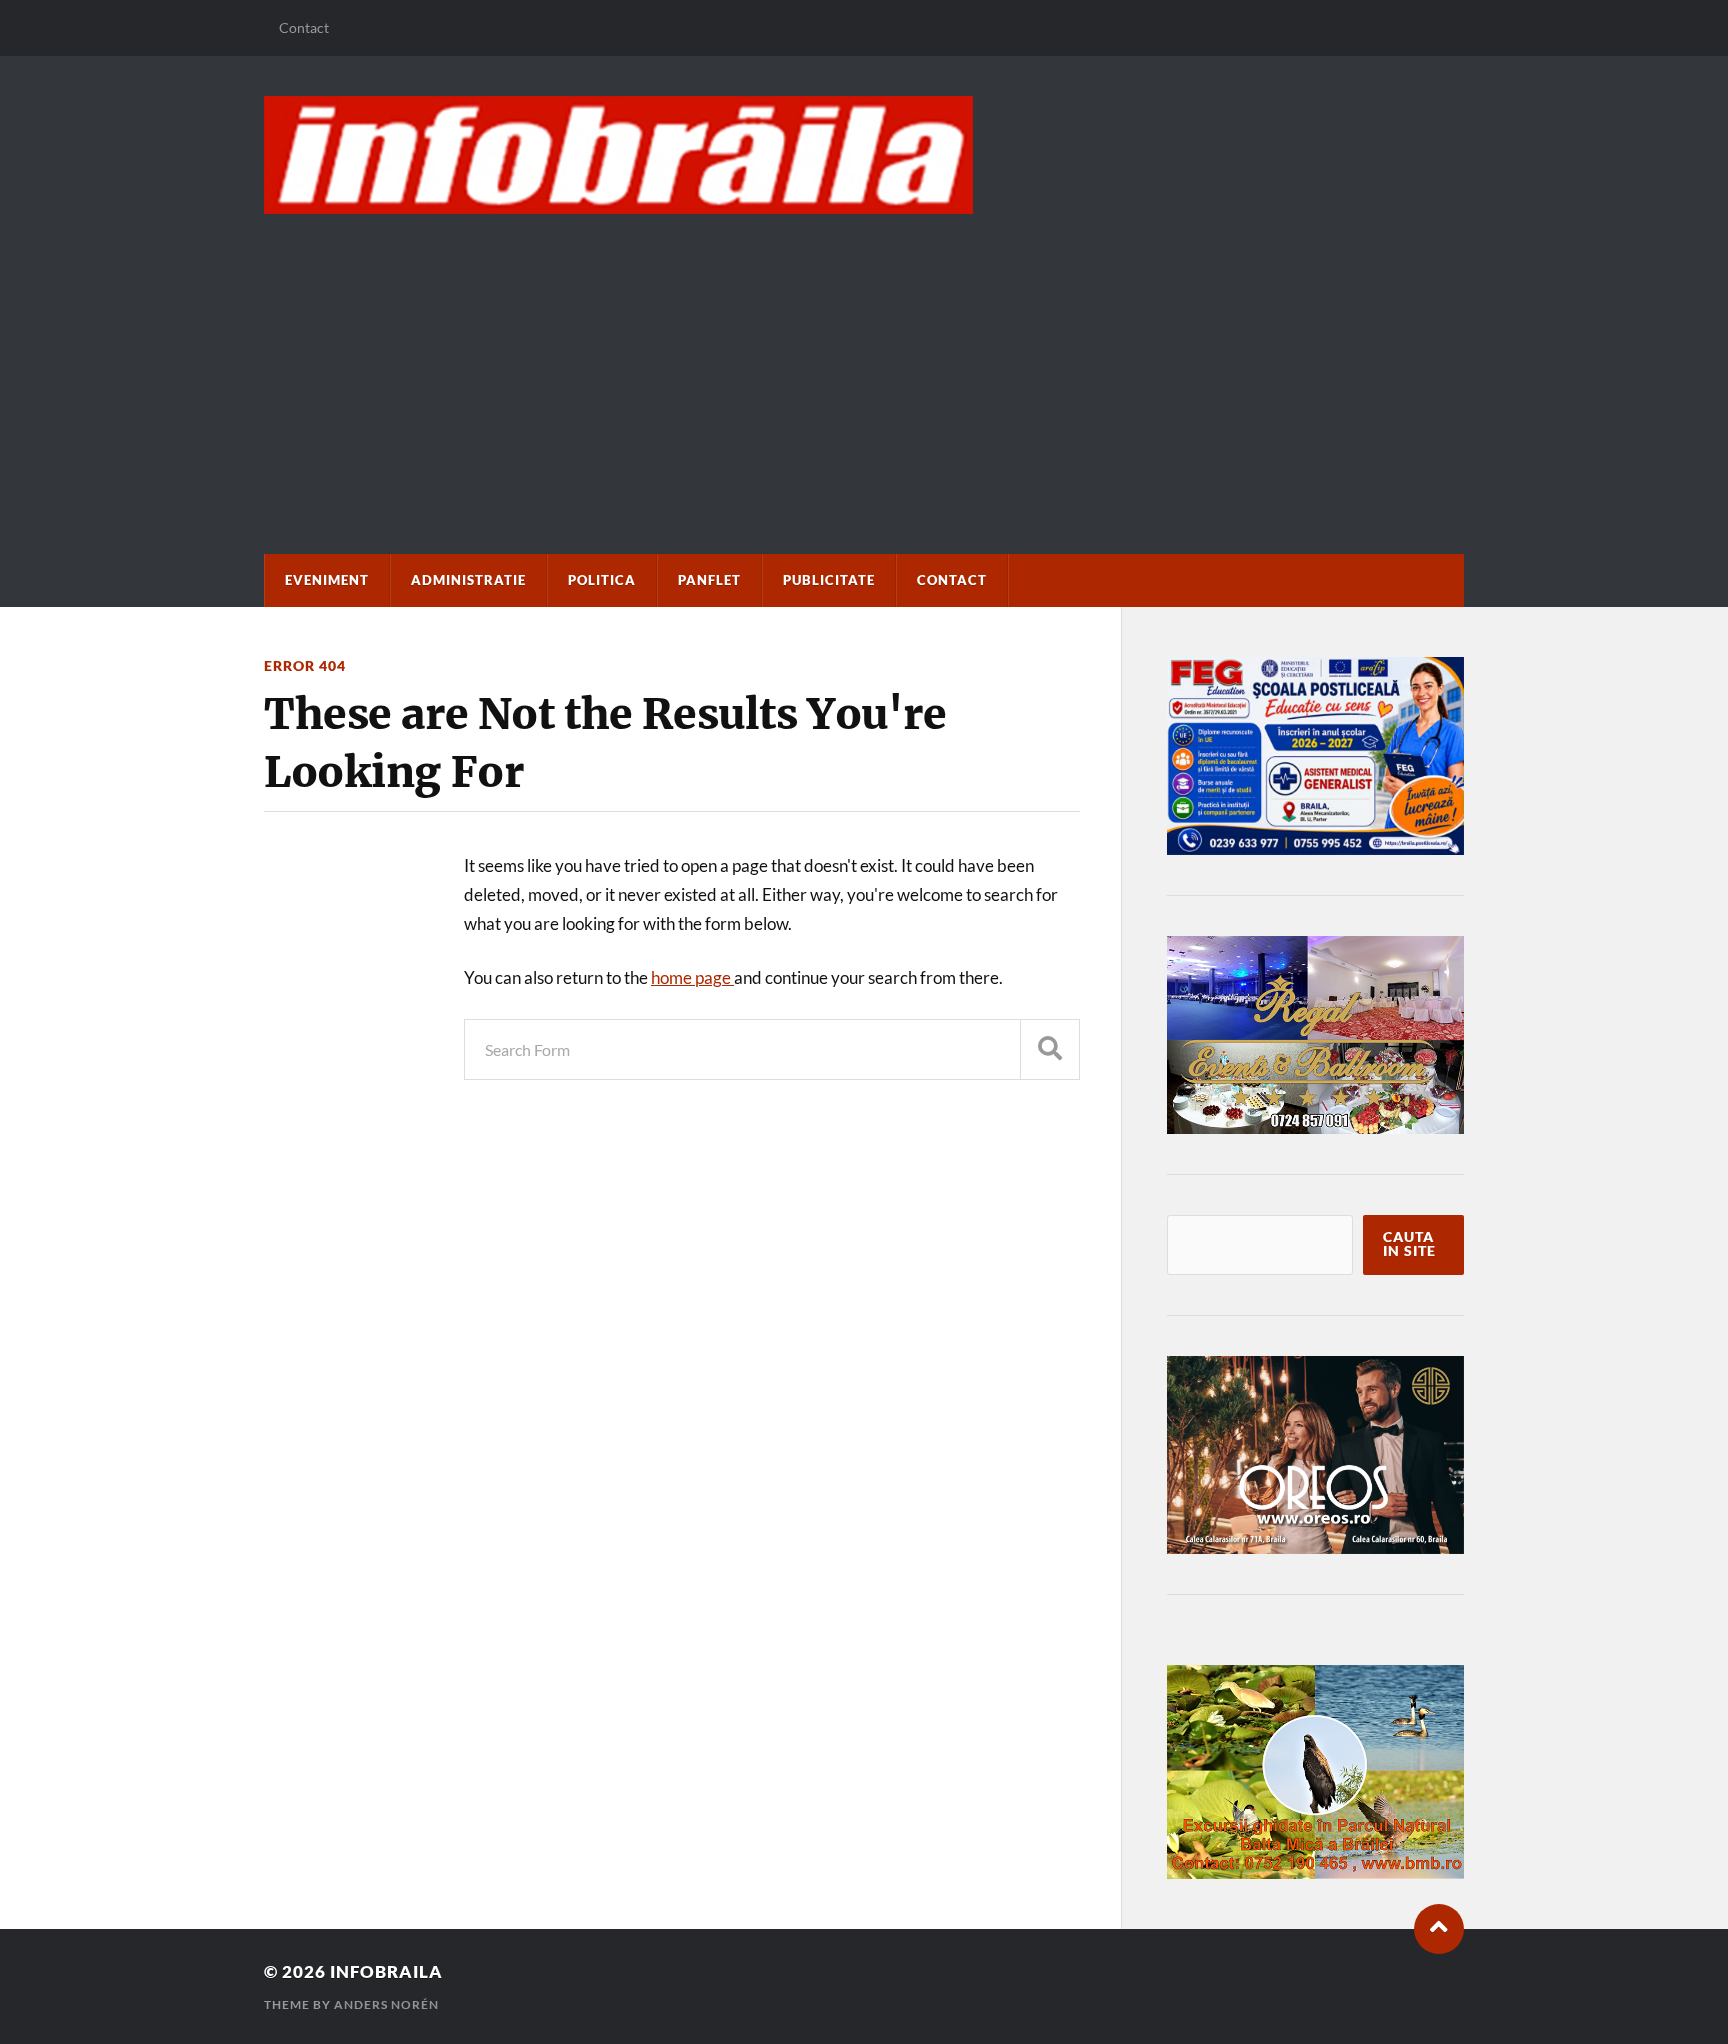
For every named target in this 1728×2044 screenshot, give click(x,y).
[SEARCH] (1050, 1049)
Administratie (468, 580)
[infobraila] (864, 155)
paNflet (709, 580)
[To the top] (1439, 1929)
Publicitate (829, 580)
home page (692, 977)
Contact (304, 27)
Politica (602, 580)
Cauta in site (1409, 1244)
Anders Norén (386, 2004)
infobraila (386, 1971)
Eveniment (327, 580)
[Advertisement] (864, 364)
